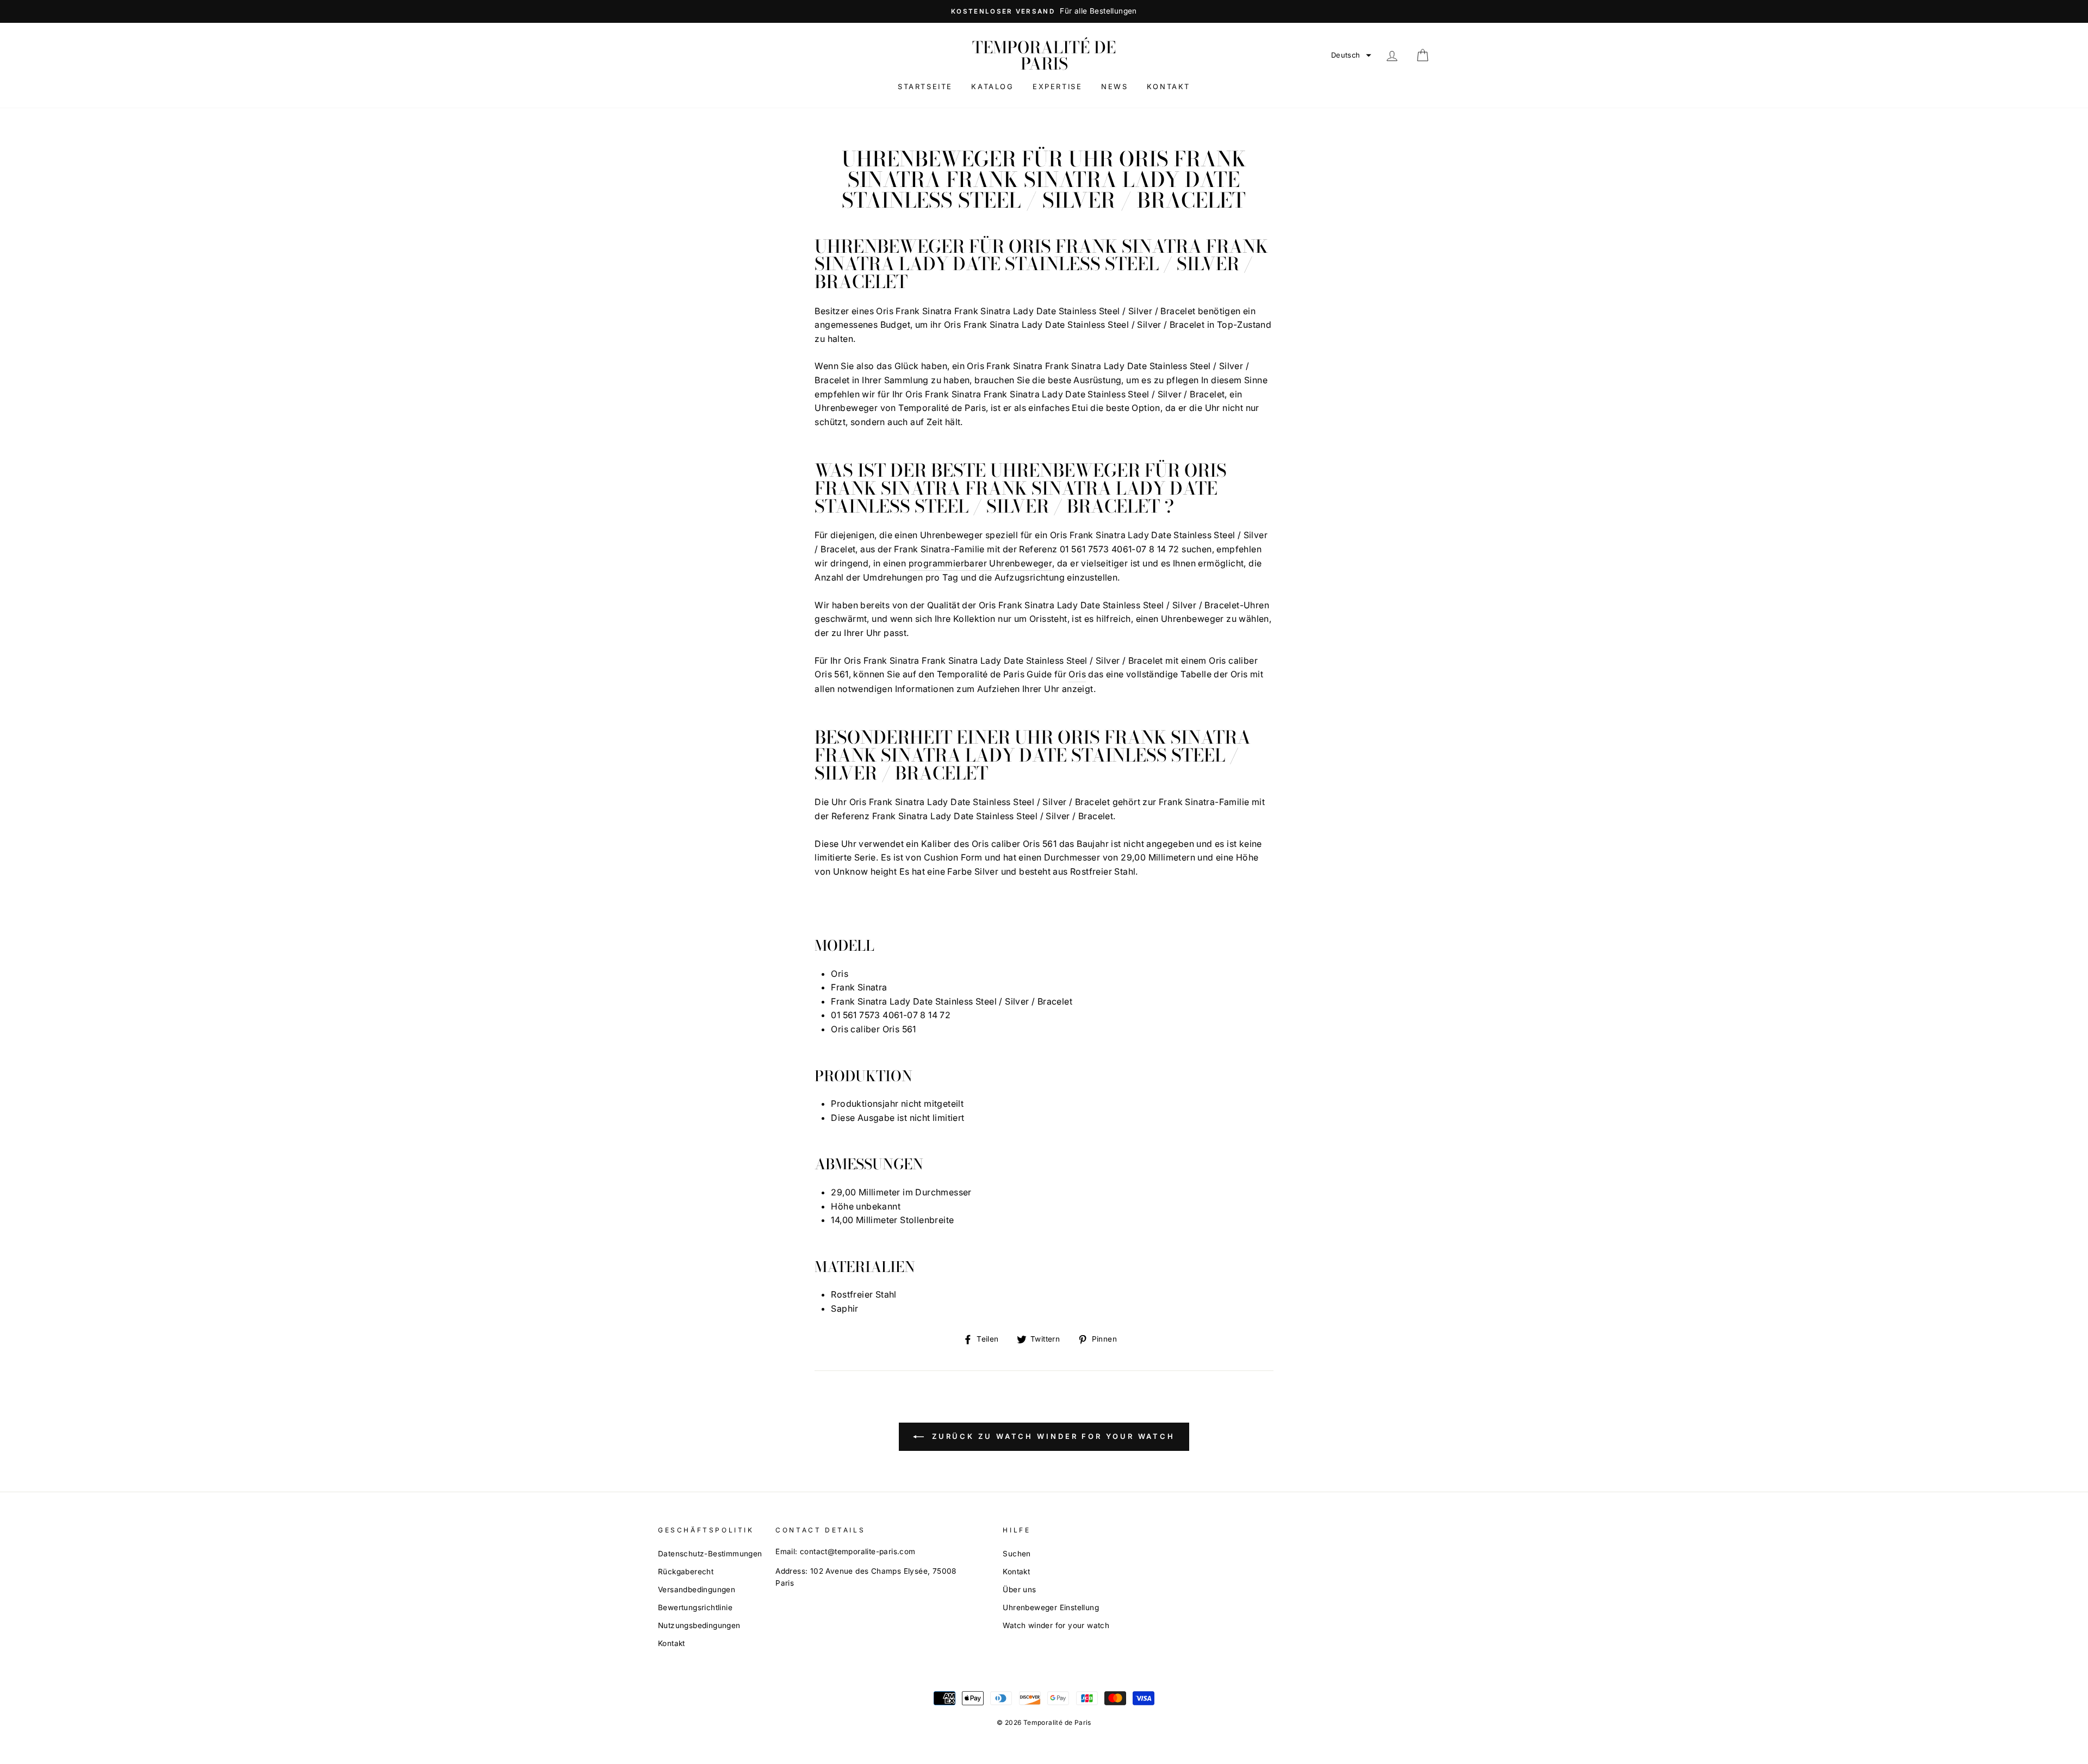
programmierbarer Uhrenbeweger (981, 563)
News (1114, 86)
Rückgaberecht (686, 1572)
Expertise (1057, 86)
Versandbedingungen (697, 1590)
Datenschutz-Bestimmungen (710, 1554)
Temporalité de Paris (1044, 55)
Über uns (1019, 1590)
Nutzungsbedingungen (699, 1625)
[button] (1351, 55)
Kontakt (1169, 86)
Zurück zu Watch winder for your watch (1052, 1436)
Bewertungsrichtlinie (695, 1607)
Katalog (992, 86)
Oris (1077, 674)
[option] (1044, 11)
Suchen (1017, 1554)
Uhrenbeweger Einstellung (1051, 1607)
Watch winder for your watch (1056, 1625)
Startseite (925, 86)
